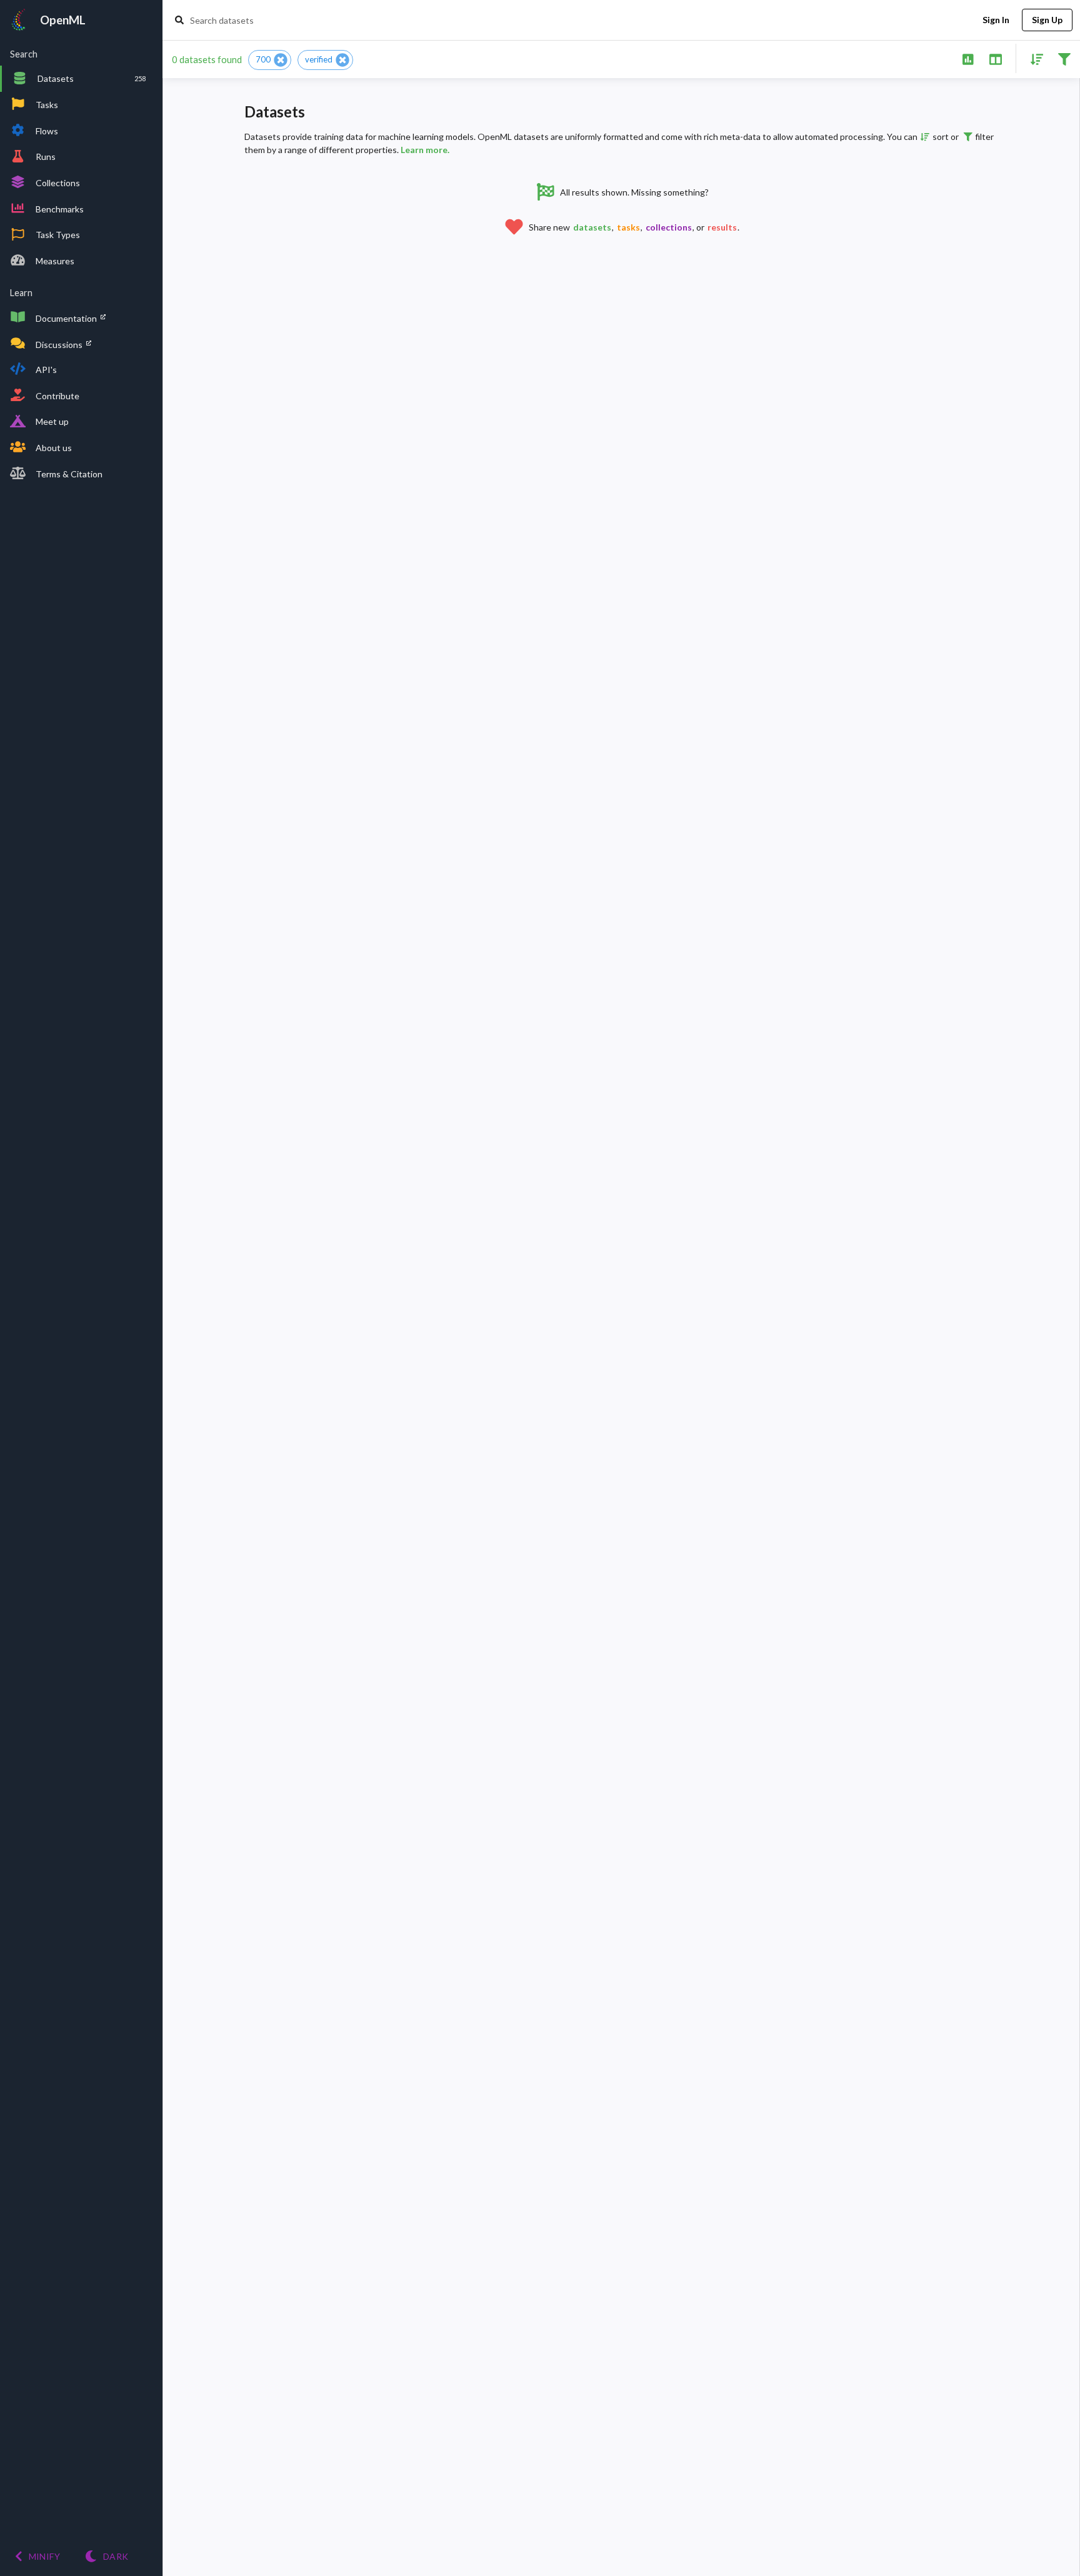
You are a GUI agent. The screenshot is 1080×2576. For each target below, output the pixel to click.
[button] (270, 60)
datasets (592, 227)
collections (669, 227)
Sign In (996, 20)
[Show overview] (968, 58)
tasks (628, 227)
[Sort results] (1033, 58)
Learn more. (425, 150)
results (722, 227)
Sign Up (1047, 20)
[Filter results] (1064, 58)
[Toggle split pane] (995, 58)
